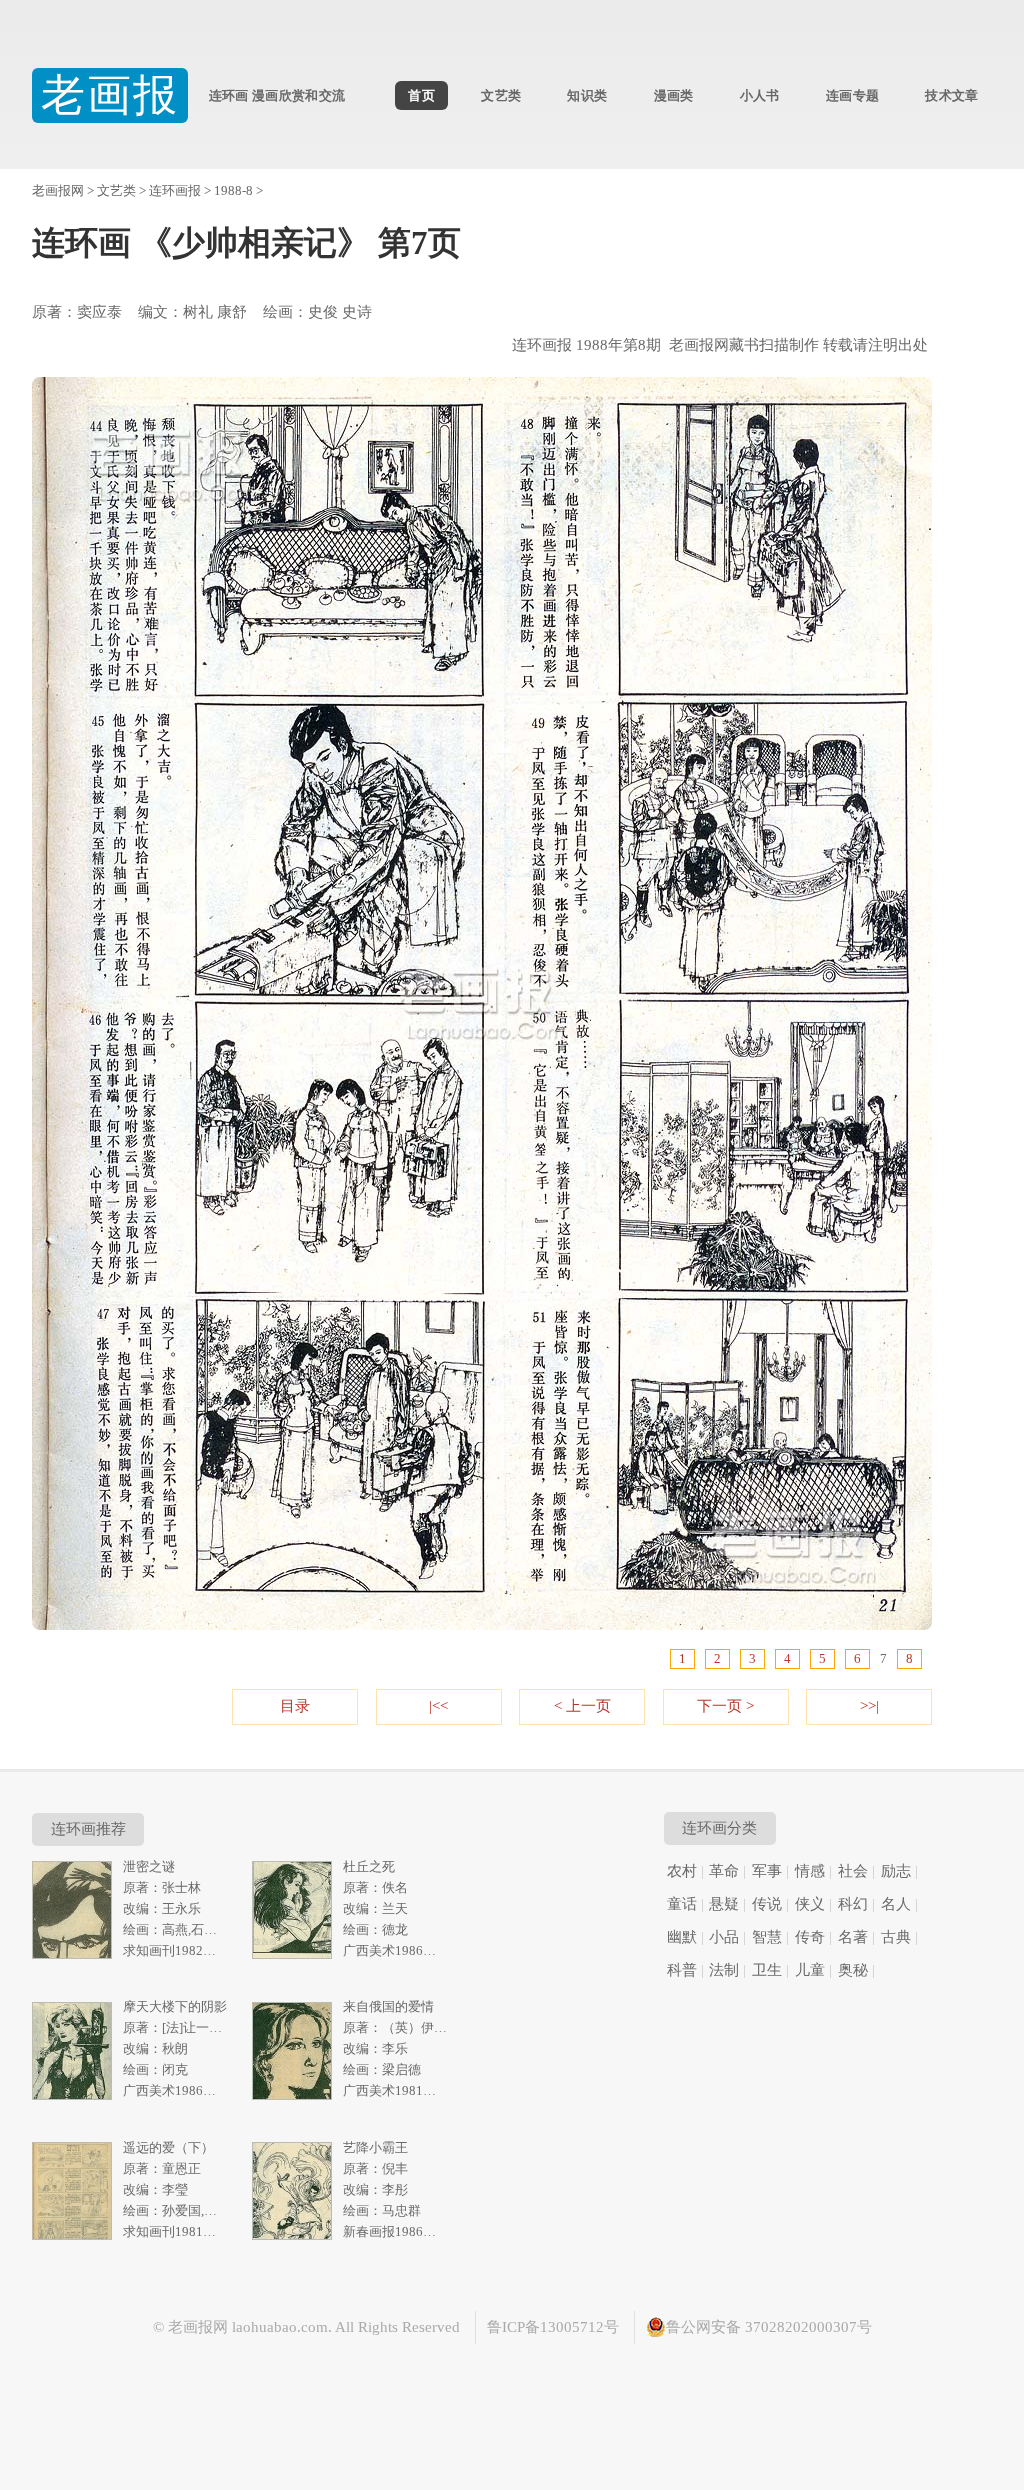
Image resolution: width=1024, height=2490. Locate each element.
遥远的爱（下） (168, 2147)
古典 (896, 1937)
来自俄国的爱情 (388, 2006)
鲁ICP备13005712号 (553, 2327)
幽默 (682, 1937)
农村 (682, 1871)
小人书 (760, 95)
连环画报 (175, 191)
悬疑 (724, 1904)
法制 (724, 1970)
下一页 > (725, 1706)
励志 (896, 1871)
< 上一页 (582, 1706)
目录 (295, 1706)
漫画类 (674, 95)
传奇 (810, 1937)
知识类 (587, 95)
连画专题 (852, 95)
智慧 (767, 1937)
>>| (869, 1706)
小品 (724, 1937)
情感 (810, 1871)
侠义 (810, 1904)
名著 (853, 1937)
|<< (438, 1706)
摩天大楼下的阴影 (175, 2006)
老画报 (110, 95)
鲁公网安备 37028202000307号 (769, 2327)
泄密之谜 (149, 1866)
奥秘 (853, 1970)
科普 (682, 1970)
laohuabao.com (280, 2327)
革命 (724, 1871)
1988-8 (233, 191)
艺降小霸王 (375, 2147)
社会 (853, 1871)
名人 (896, 1904)
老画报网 (58, 191)
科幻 (853, 1904)
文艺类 (501, 95)
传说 (767, 1904)
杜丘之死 (369, 1866)
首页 (421, 95)
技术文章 (951, 95)
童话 (682, 1904)
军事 (767, 1871)
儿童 (810, 1970)
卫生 (767, 1970)
